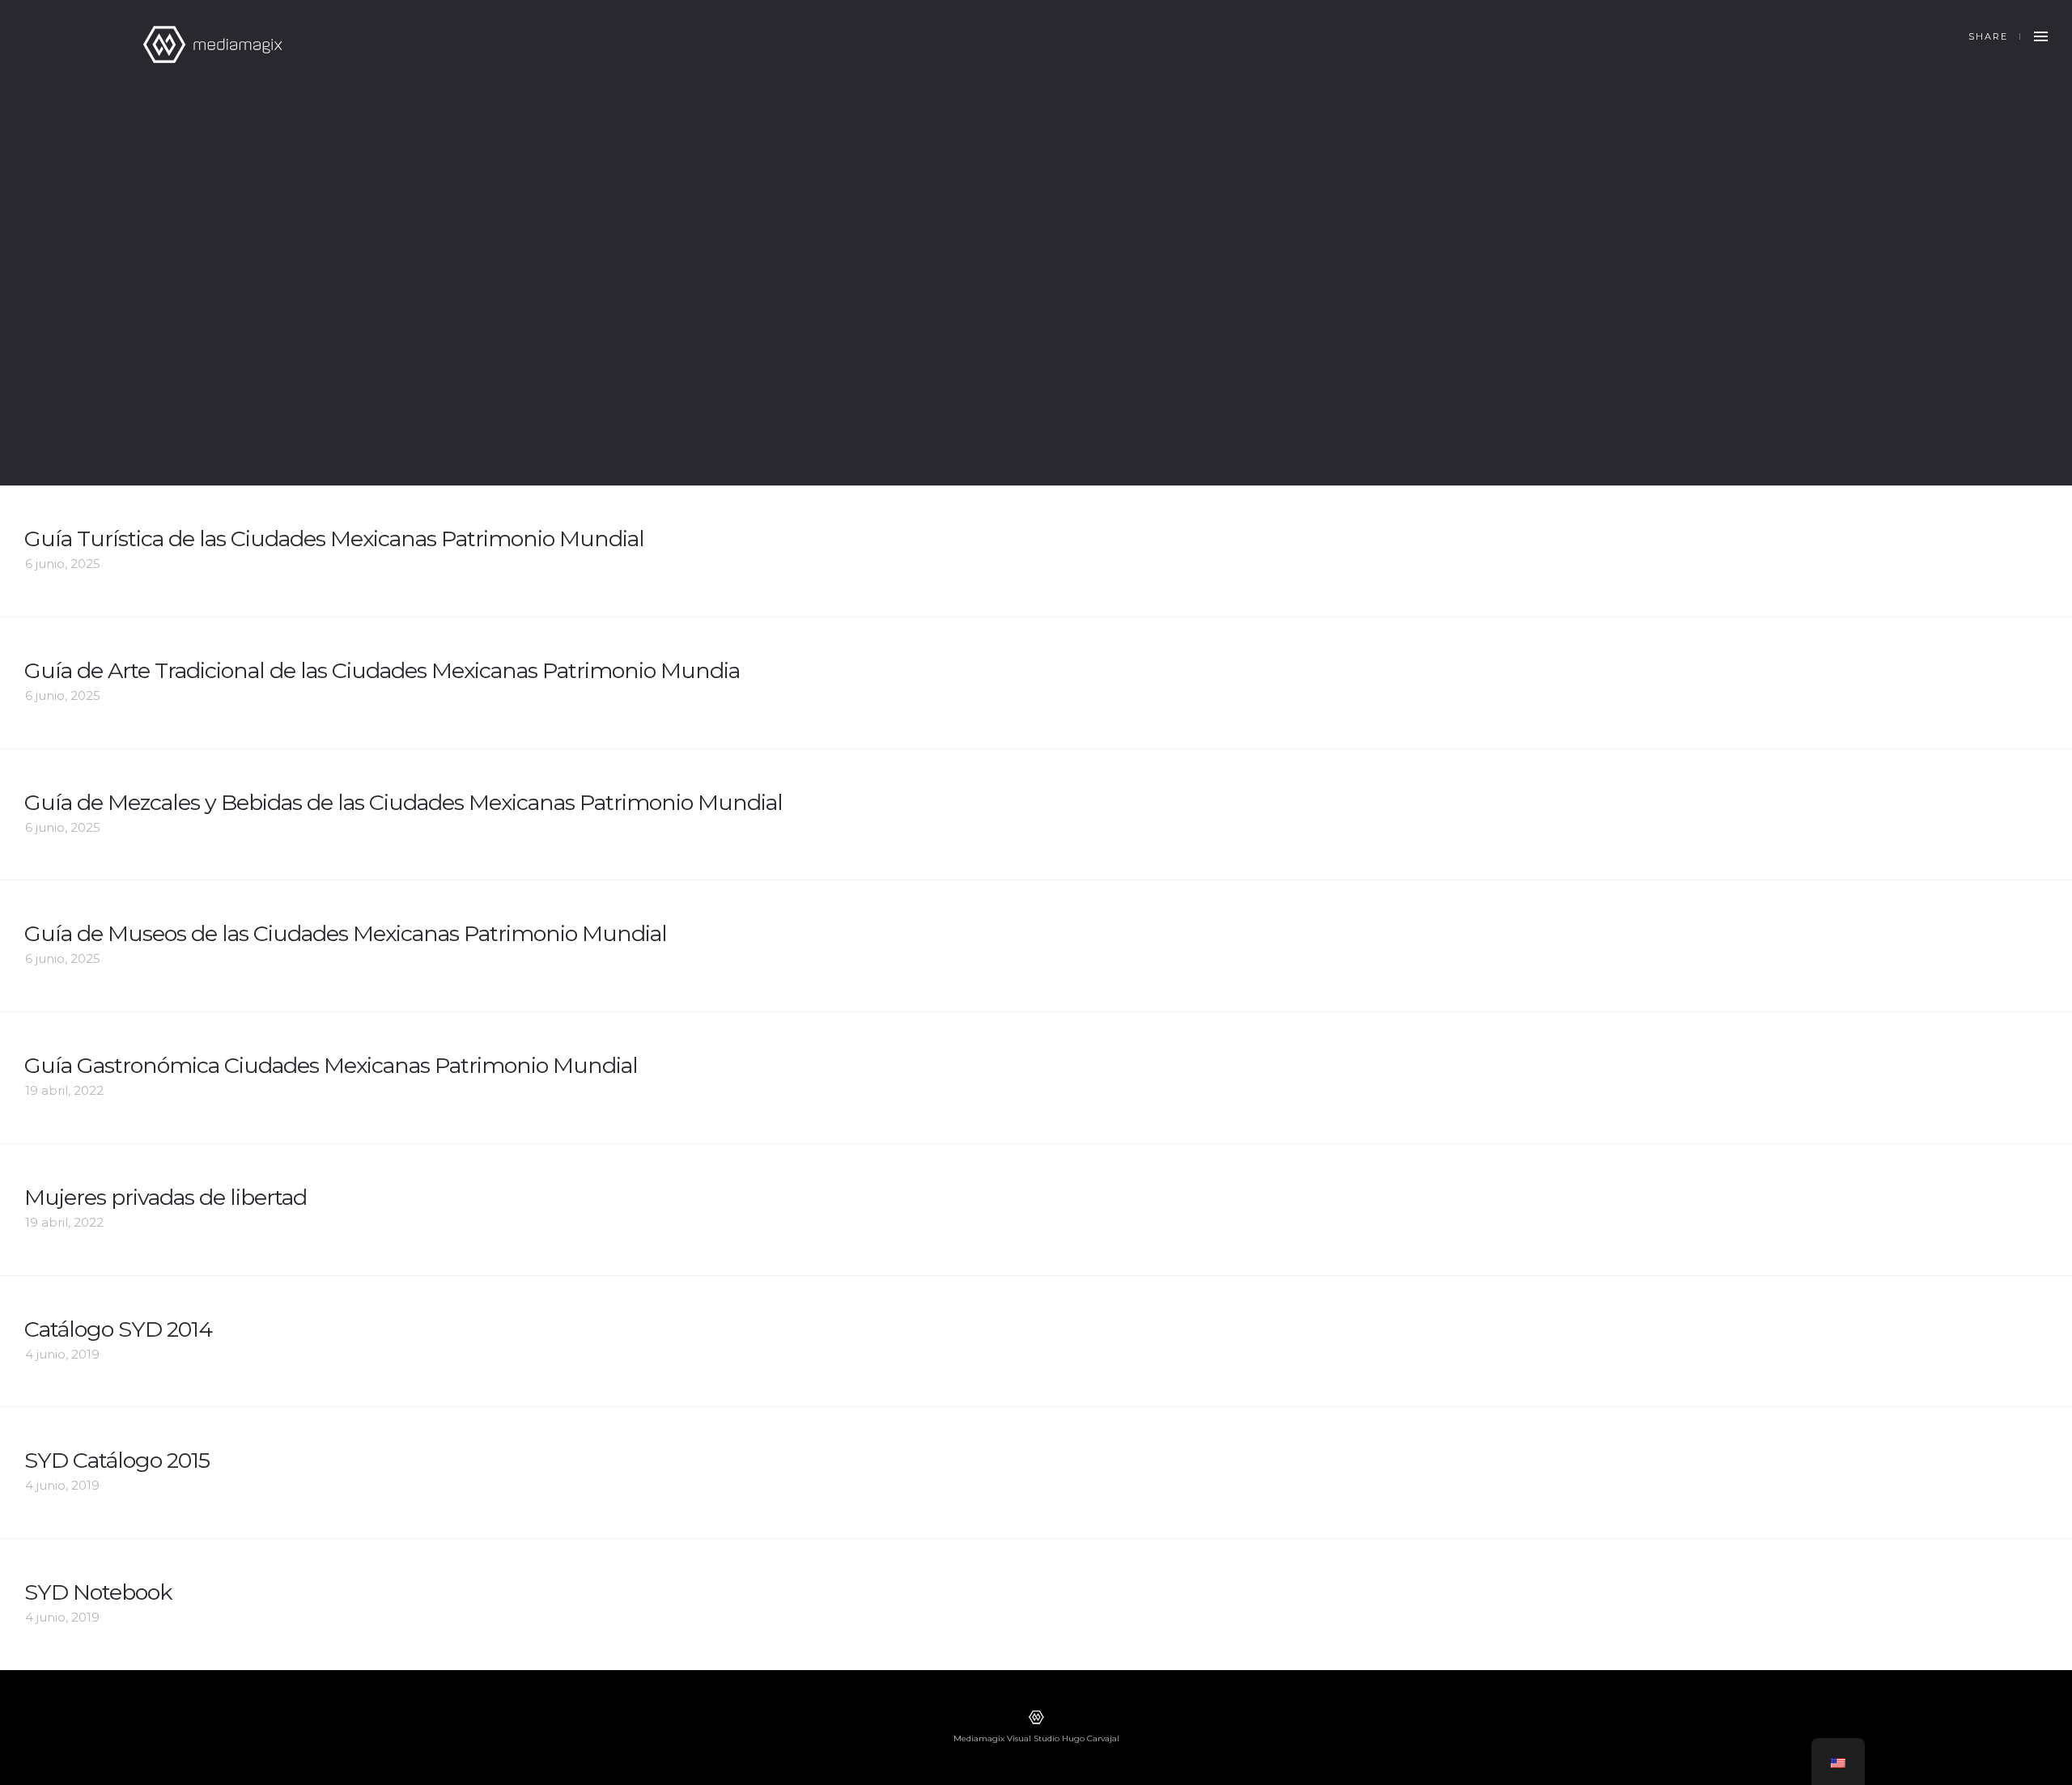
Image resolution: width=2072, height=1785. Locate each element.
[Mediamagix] (212, 45)
